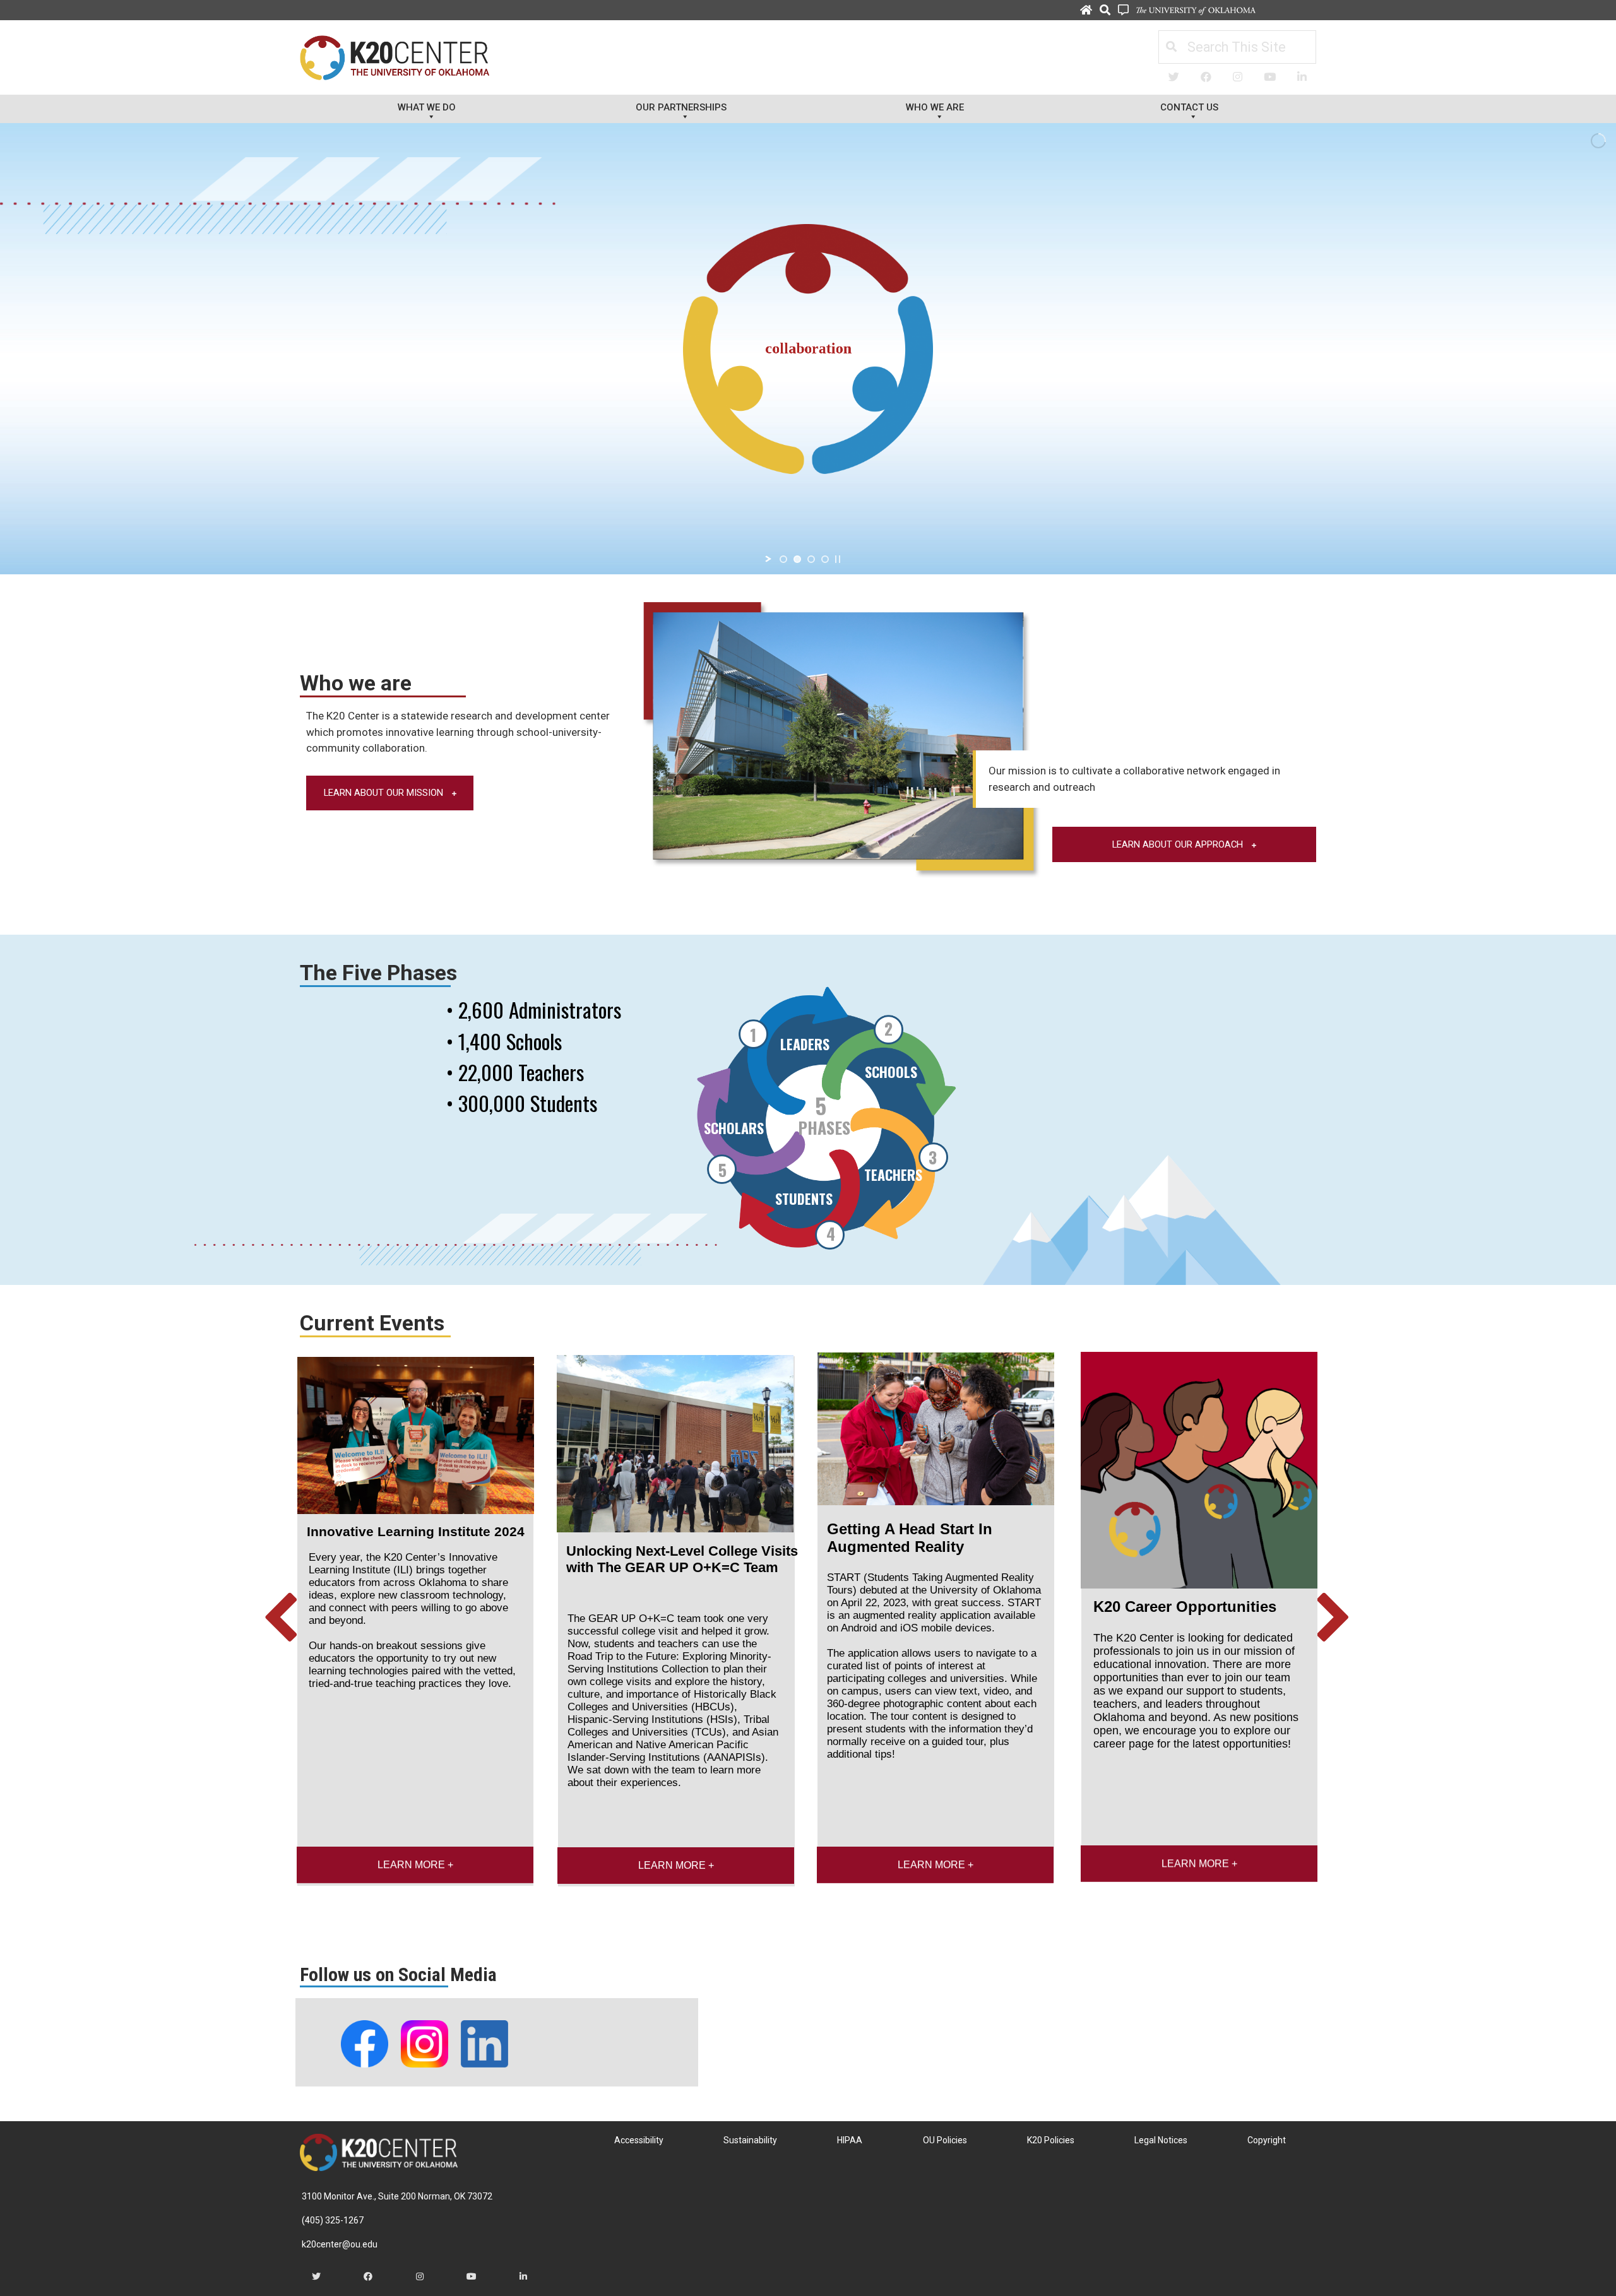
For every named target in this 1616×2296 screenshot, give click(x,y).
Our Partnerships (681, 107)
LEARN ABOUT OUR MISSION (385, 793)
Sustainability (750, 2140)
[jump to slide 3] (811, 559)
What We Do (427, 107)
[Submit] (1171, 47)
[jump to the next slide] (1335, 1620)
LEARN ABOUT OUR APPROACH (1179, 844)
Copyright (1267, 2140)
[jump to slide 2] (797, 559)
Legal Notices (1161, 2140)
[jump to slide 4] (825, 559)
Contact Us (1189, 107)
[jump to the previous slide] (282, 1620)
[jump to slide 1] (783, 559)
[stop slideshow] (838, 559)
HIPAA (850, 2140)
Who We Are (935, 107)
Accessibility (639, 2140)
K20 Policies (1051, 2140)
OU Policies (945, 2140)
